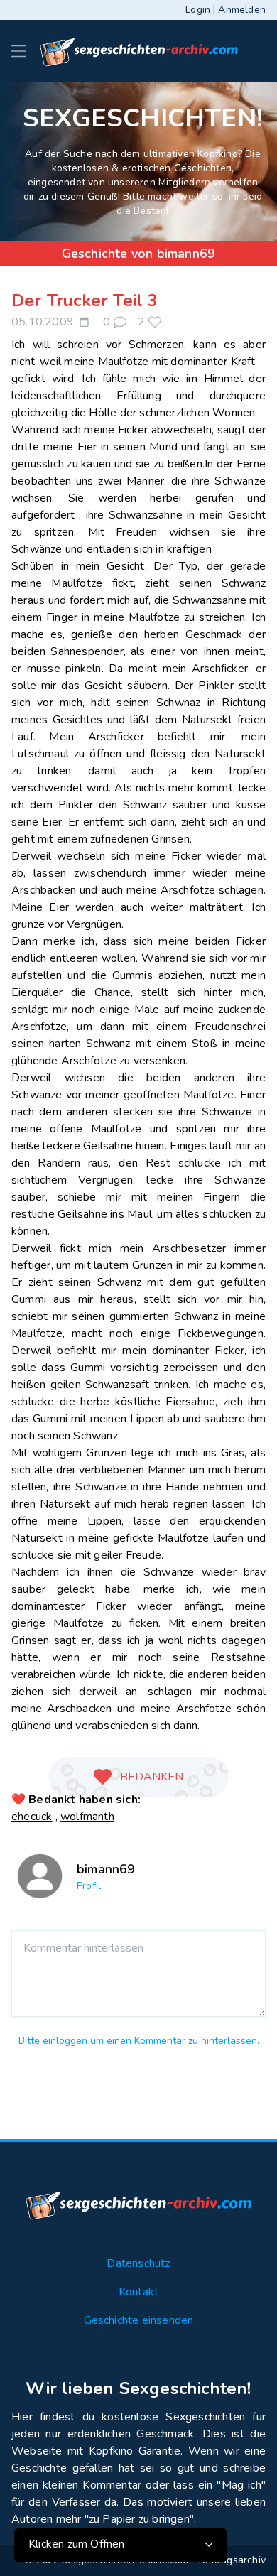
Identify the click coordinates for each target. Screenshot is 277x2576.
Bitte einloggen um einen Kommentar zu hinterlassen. (139, 2041)
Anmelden (242, 10)
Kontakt (138, 2292)
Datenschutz (138, 2263)
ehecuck (32, 1817)
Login (198, 10)
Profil (89, 1886)
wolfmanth (87, 1817)
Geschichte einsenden (139, 2320)
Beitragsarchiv (232, 2560)
